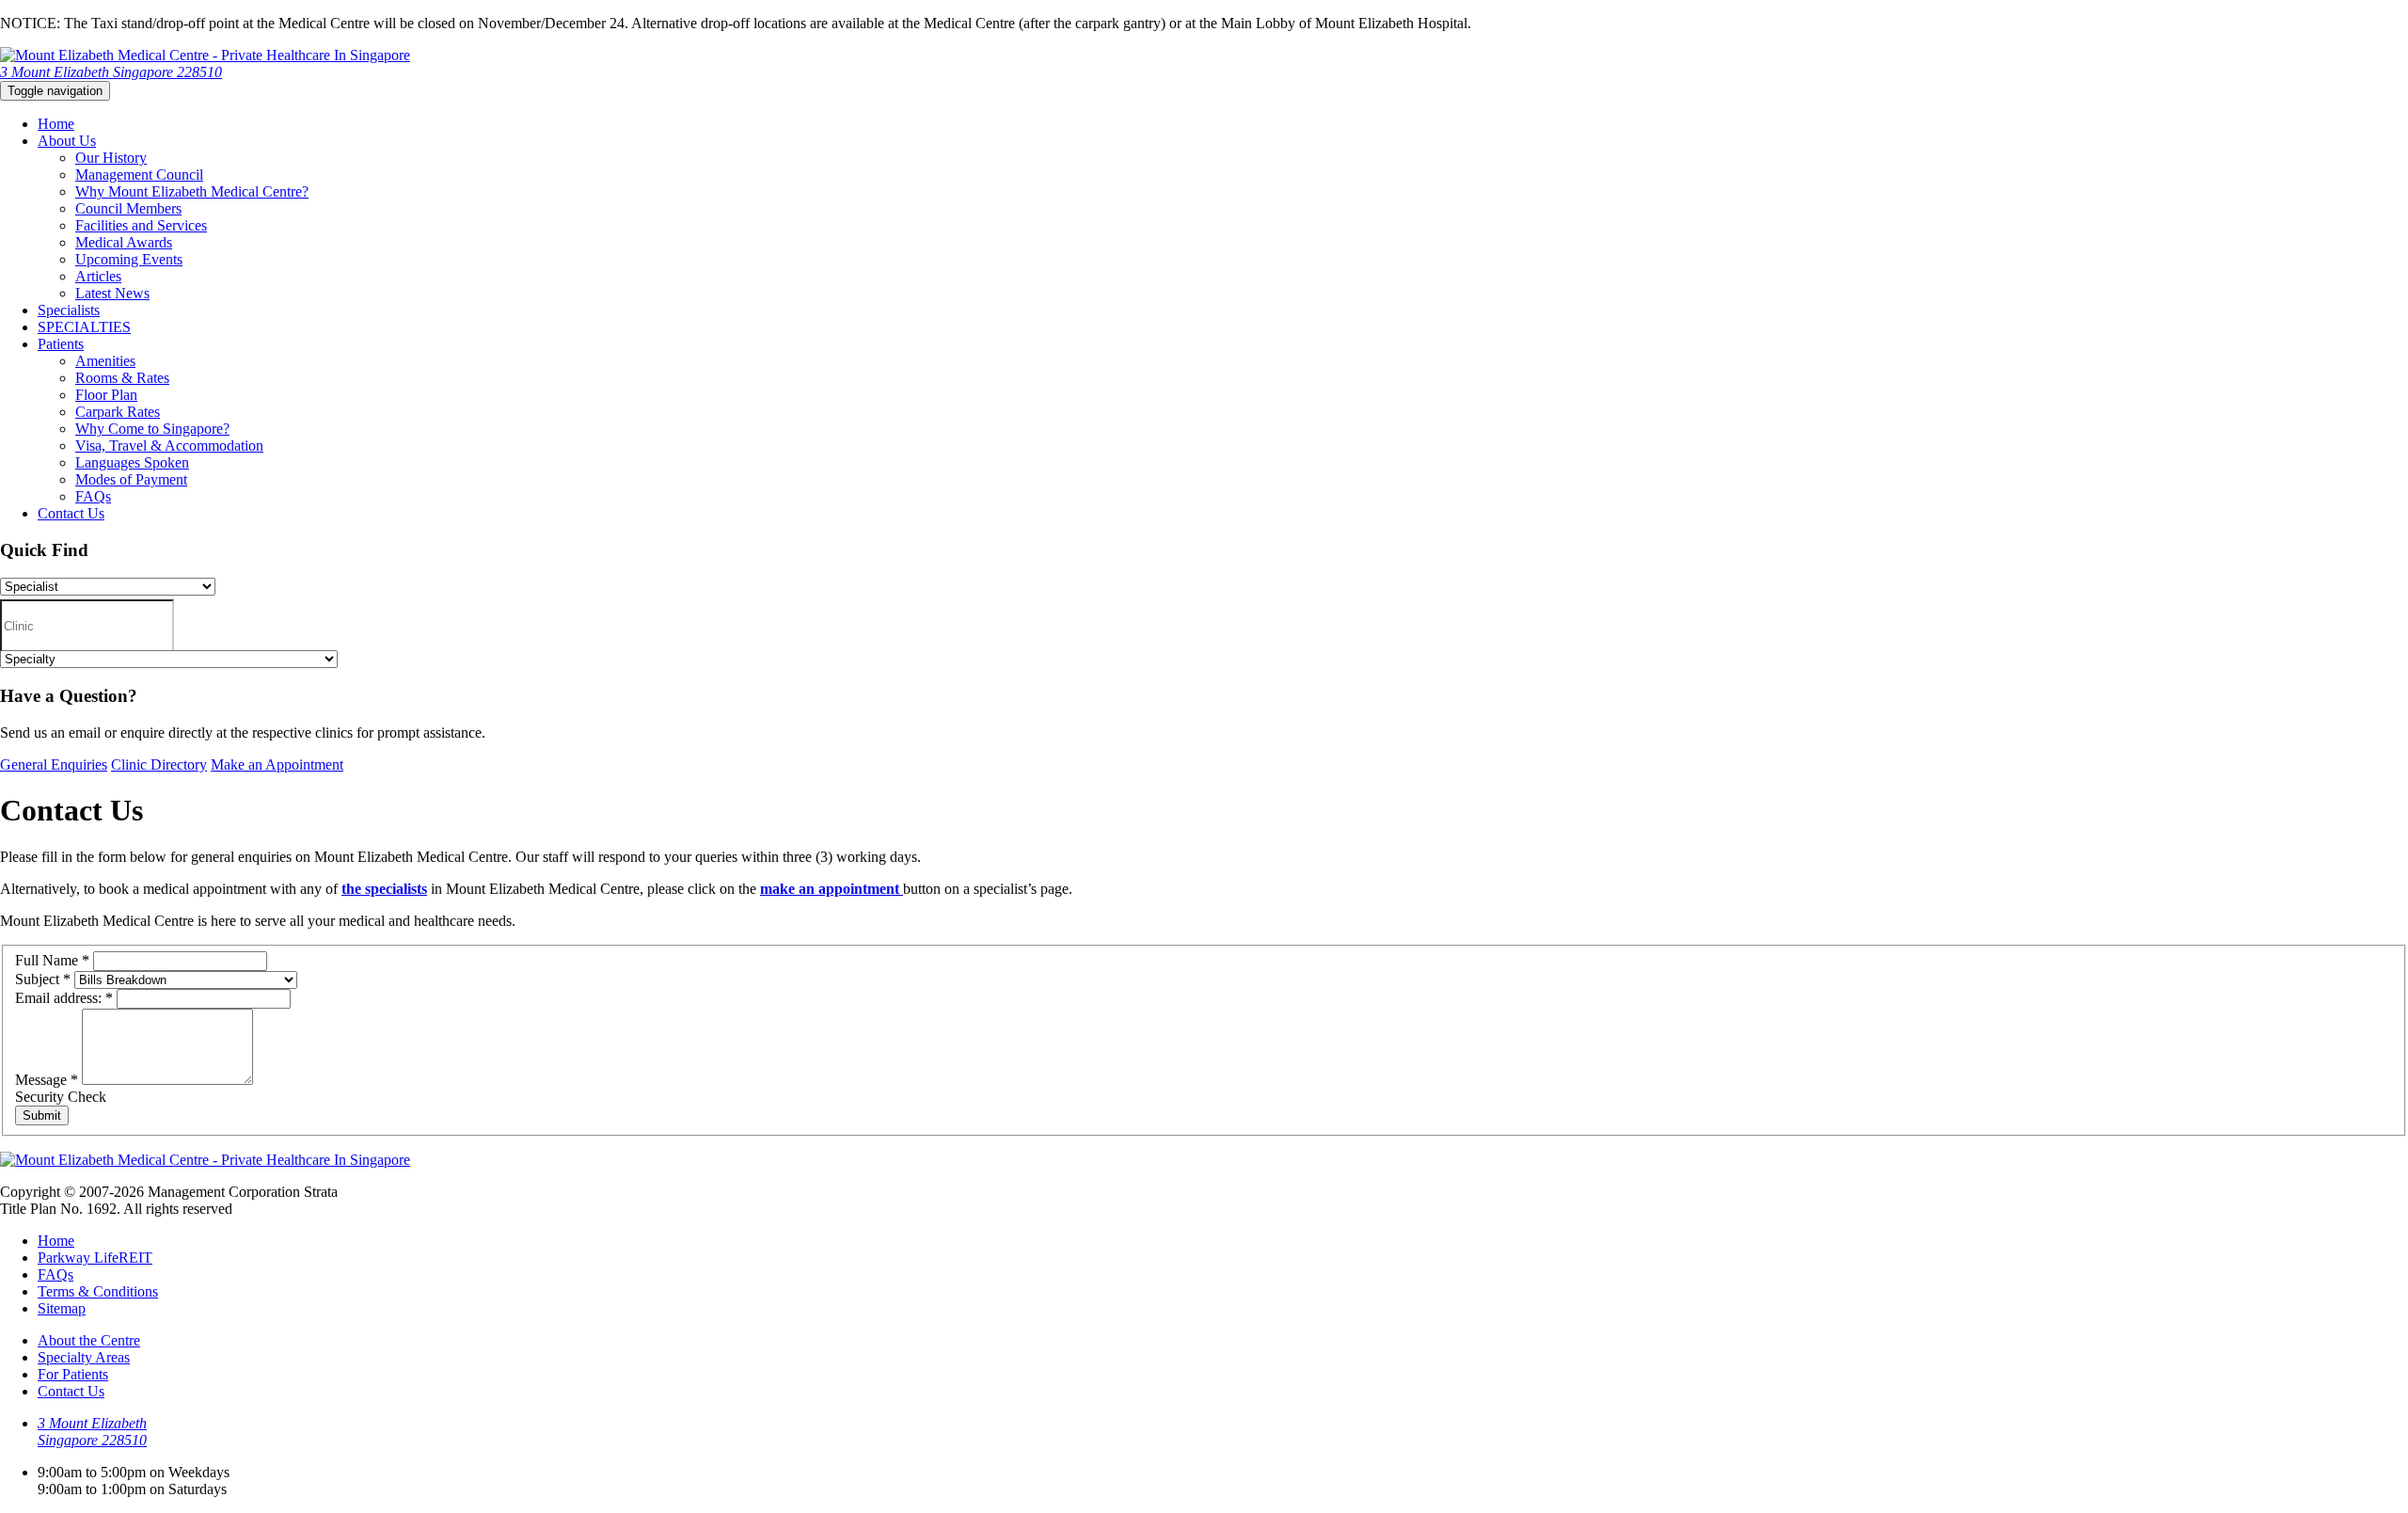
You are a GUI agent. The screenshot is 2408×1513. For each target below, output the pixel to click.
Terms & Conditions (98, 1291)
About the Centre (89, 1340)
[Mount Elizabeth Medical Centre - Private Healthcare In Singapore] (205, 55)
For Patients (73, 1374)
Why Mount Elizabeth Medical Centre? (192, 191)
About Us (67, 141)
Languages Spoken (132, 462)
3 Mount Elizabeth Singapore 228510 (111, 72)
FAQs (93, 496)
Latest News (112, 293)
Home (56, 124)
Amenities (105, 361)
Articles (98, 276)
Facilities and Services (141, 225)
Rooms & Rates (122, 378)
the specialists (384, 889)
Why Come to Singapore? (152, 429)
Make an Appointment (277, 764)
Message (47, 1080)
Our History (111, 158)
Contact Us (71, 513)
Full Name (52, 960)
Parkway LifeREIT (95, 1258)
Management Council (139, 175)
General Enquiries (54, 764)
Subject (43, 979)
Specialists (69, 310)
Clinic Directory (159, 764)
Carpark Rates (118, 412)
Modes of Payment (131, 479)
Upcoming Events (129, 259)
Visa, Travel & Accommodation (169, 446)
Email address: (64, 998)
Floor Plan (106, 395)
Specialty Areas (84, 1357)
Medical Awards (124, 242)
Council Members (128, 208)
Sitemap (62, 1308)
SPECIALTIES (84, 327)
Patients (61, 344)
